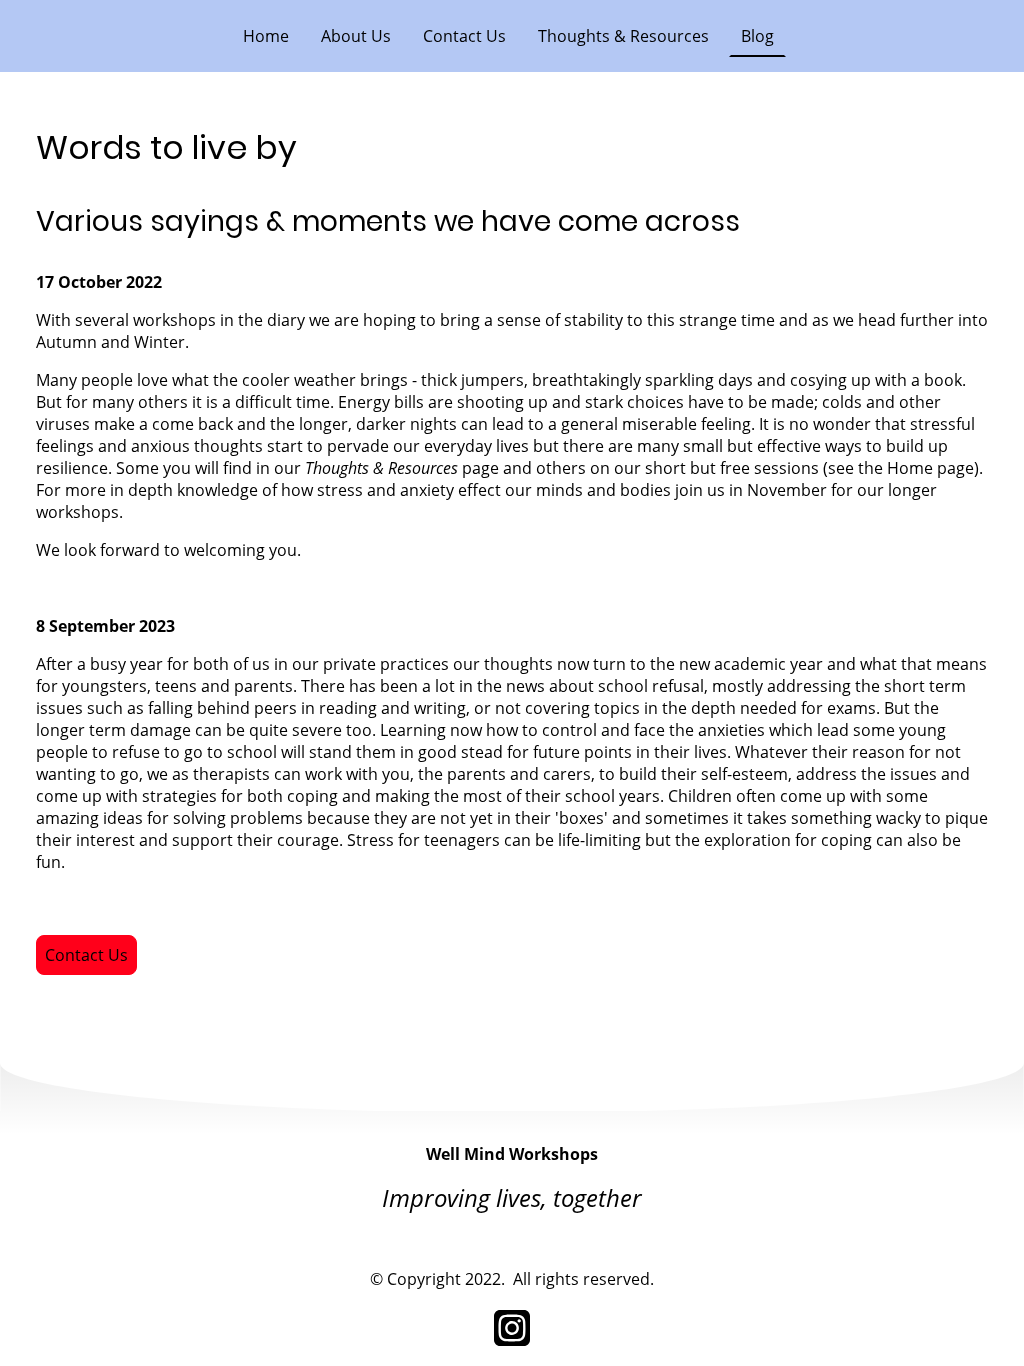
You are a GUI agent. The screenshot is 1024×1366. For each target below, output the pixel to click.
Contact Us (86, 955)
